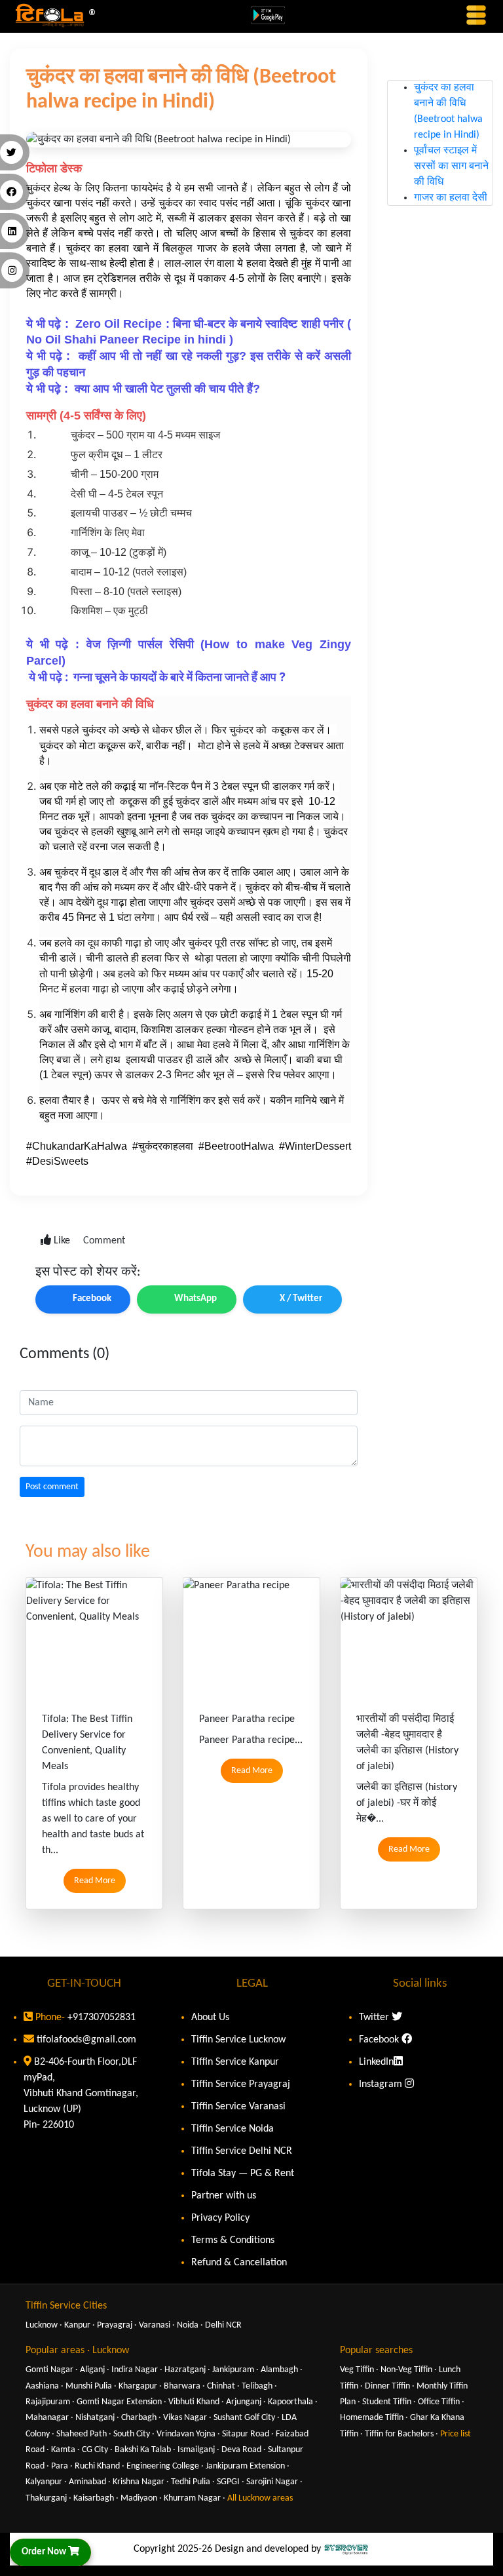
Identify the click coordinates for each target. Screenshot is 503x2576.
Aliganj (92, 2370)
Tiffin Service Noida (233, 2129)
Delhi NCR (223, 2325)
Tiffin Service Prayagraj (241, 2084)
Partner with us (224, 2196)
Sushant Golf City (244, 2418)
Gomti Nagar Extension (119, 2402)
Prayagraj (115, 2325)
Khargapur (138, 2386)
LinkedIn (376, 2062)
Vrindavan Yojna (186, 2434)
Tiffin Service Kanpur (235, 2062)
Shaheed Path (82, 2434)
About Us (210, 2018)
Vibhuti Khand (194, 2402)
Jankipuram (233, 2370)
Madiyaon (139, 2498)
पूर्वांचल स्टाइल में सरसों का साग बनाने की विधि (451, 147)
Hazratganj (185, 2370)
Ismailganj (196, 2450)
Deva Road (241, 2450)
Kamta (63, 2450)
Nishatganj (95, 2418)
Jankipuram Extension (245, 2466)
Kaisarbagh (94, 2498)
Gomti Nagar (49, 2370)
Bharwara (182, 2386)
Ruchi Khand (97, 2466)
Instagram (382, 2084)
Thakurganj (46, 2498)
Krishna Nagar (139, 2482)
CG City (95, 2450)
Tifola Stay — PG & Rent (243, 2174)
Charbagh (139, 2418)
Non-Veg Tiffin (406, 2370)
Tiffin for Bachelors (399, 2434)
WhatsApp (196, 1299)
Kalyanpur (44, 2482)
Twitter (375, 2018)
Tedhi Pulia (191, 2482)
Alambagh (279, 2370)
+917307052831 (100, 2018)
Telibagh (257, 2386)
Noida (188, 2325)
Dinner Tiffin (387, 2386)
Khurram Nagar (192, 2498)
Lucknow (42, 2325)
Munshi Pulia (89, 2386)
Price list (456, 2434)
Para (60, 2466)
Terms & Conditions (233, 2240)
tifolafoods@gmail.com (86, 2040)
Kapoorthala (290, 2402)
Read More (95, 1881)
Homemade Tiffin (372, 2418)
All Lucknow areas (260, 2498)
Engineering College (163, 2466)
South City (132, 2434)
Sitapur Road (246, 2434)
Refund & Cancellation (239, 2263)
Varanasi (155, 2325)
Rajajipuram (48, 2402)
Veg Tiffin (357, 2370)
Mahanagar (47, 2418)
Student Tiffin (387, 2402)
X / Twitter (301, 1299)
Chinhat (221, 2386)
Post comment (52, 1487)
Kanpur (77, 2325)
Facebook (92, 1299)
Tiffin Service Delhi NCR (242, 2151)
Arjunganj (244, 2402)
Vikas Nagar (185, 2418)
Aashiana (42, 2386)
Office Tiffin (439, 2402)
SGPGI (228, 2482)
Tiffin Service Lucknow (238, 2040)
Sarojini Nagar (272, 2482)
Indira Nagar (135, 2370)
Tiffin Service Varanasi (238, 2107)
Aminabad (87, 2482)
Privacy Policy (220, 2218)
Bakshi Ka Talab (143, 2450)
